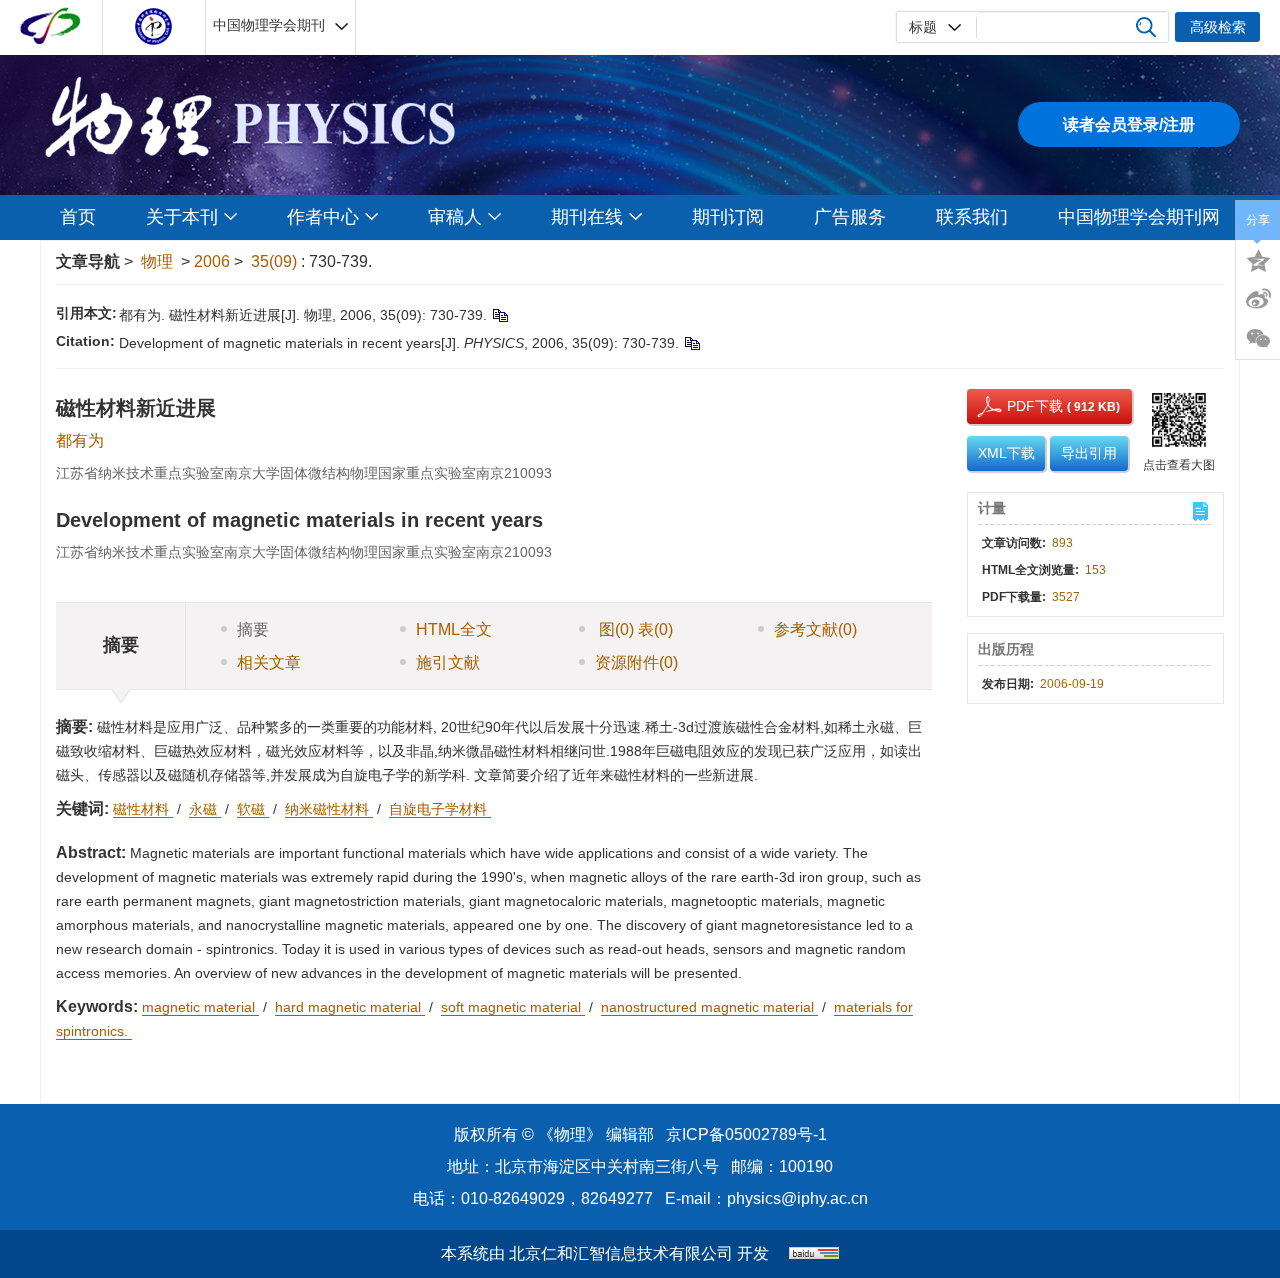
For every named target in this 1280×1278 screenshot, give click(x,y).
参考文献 (815, 629)
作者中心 (323, 217)
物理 (157, 261)
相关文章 (269, 662)
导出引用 (1089, 453)
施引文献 (448, 662)
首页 (78, 217)
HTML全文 (454, 629)
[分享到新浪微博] (1258, 299)
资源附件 (636, 662)
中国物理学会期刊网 (1139, 217)
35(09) (276, 261)
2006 (212, 261)
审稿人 (455, 217)
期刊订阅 (728, 217)
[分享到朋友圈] (1258, 339)
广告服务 (850, 217)
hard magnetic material (350, 1007)
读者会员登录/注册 (1129, 124)
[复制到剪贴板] (499, 315)
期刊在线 (587, 217)
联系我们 (972, 217)
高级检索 (1218, 27)
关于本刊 (182, 217)
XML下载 (1006, 453)
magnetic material (200, 1007)
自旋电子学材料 (440, 809)
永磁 (205, 809)
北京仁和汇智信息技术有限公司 (621, 1253)
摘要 (253, 629)
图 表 (634, 629)
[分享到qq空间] (1258, 259)
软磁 (253, 809)
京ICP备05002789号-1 (746, 1134)
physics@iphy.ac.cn (797, 1198)
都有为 (80, 440)
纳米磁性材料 (329, 809)
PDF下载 (1017, 406)
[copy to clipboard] (691, 343)
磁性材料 (143, 809)
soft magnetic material (513, 1007)
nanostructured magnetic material (709, 1007)
